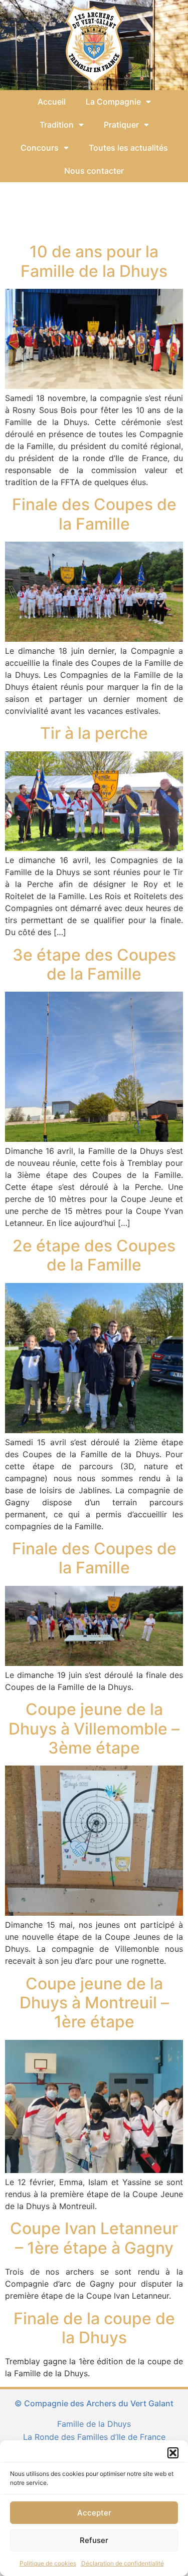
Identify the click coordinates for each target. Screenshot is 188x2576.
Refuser (94, 2540)
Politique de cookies (48, 2563)
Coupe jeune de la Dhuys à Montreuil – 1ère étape (94, 2003)
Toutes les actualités (128, 148)
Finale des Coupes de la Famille (94, 514)
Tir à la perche (94, 733)
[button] (173, 2453)
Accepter (94, 2513)
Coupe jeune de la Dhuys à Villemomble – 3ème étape (94, 1729)
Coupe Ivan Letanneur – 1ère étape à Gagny (94, 2238)
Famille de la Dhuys (94, 2424)
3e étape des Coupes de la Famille (94, 964)
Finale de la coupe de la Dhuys (94, 2328)
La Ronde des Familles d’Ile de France (94, 2437)
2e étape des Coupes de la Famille (94, 1255)
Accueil (52, 102)
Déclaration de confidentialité (123, 2563)
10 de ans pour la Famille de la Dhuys (94, 261)
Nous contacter (94, 171)
